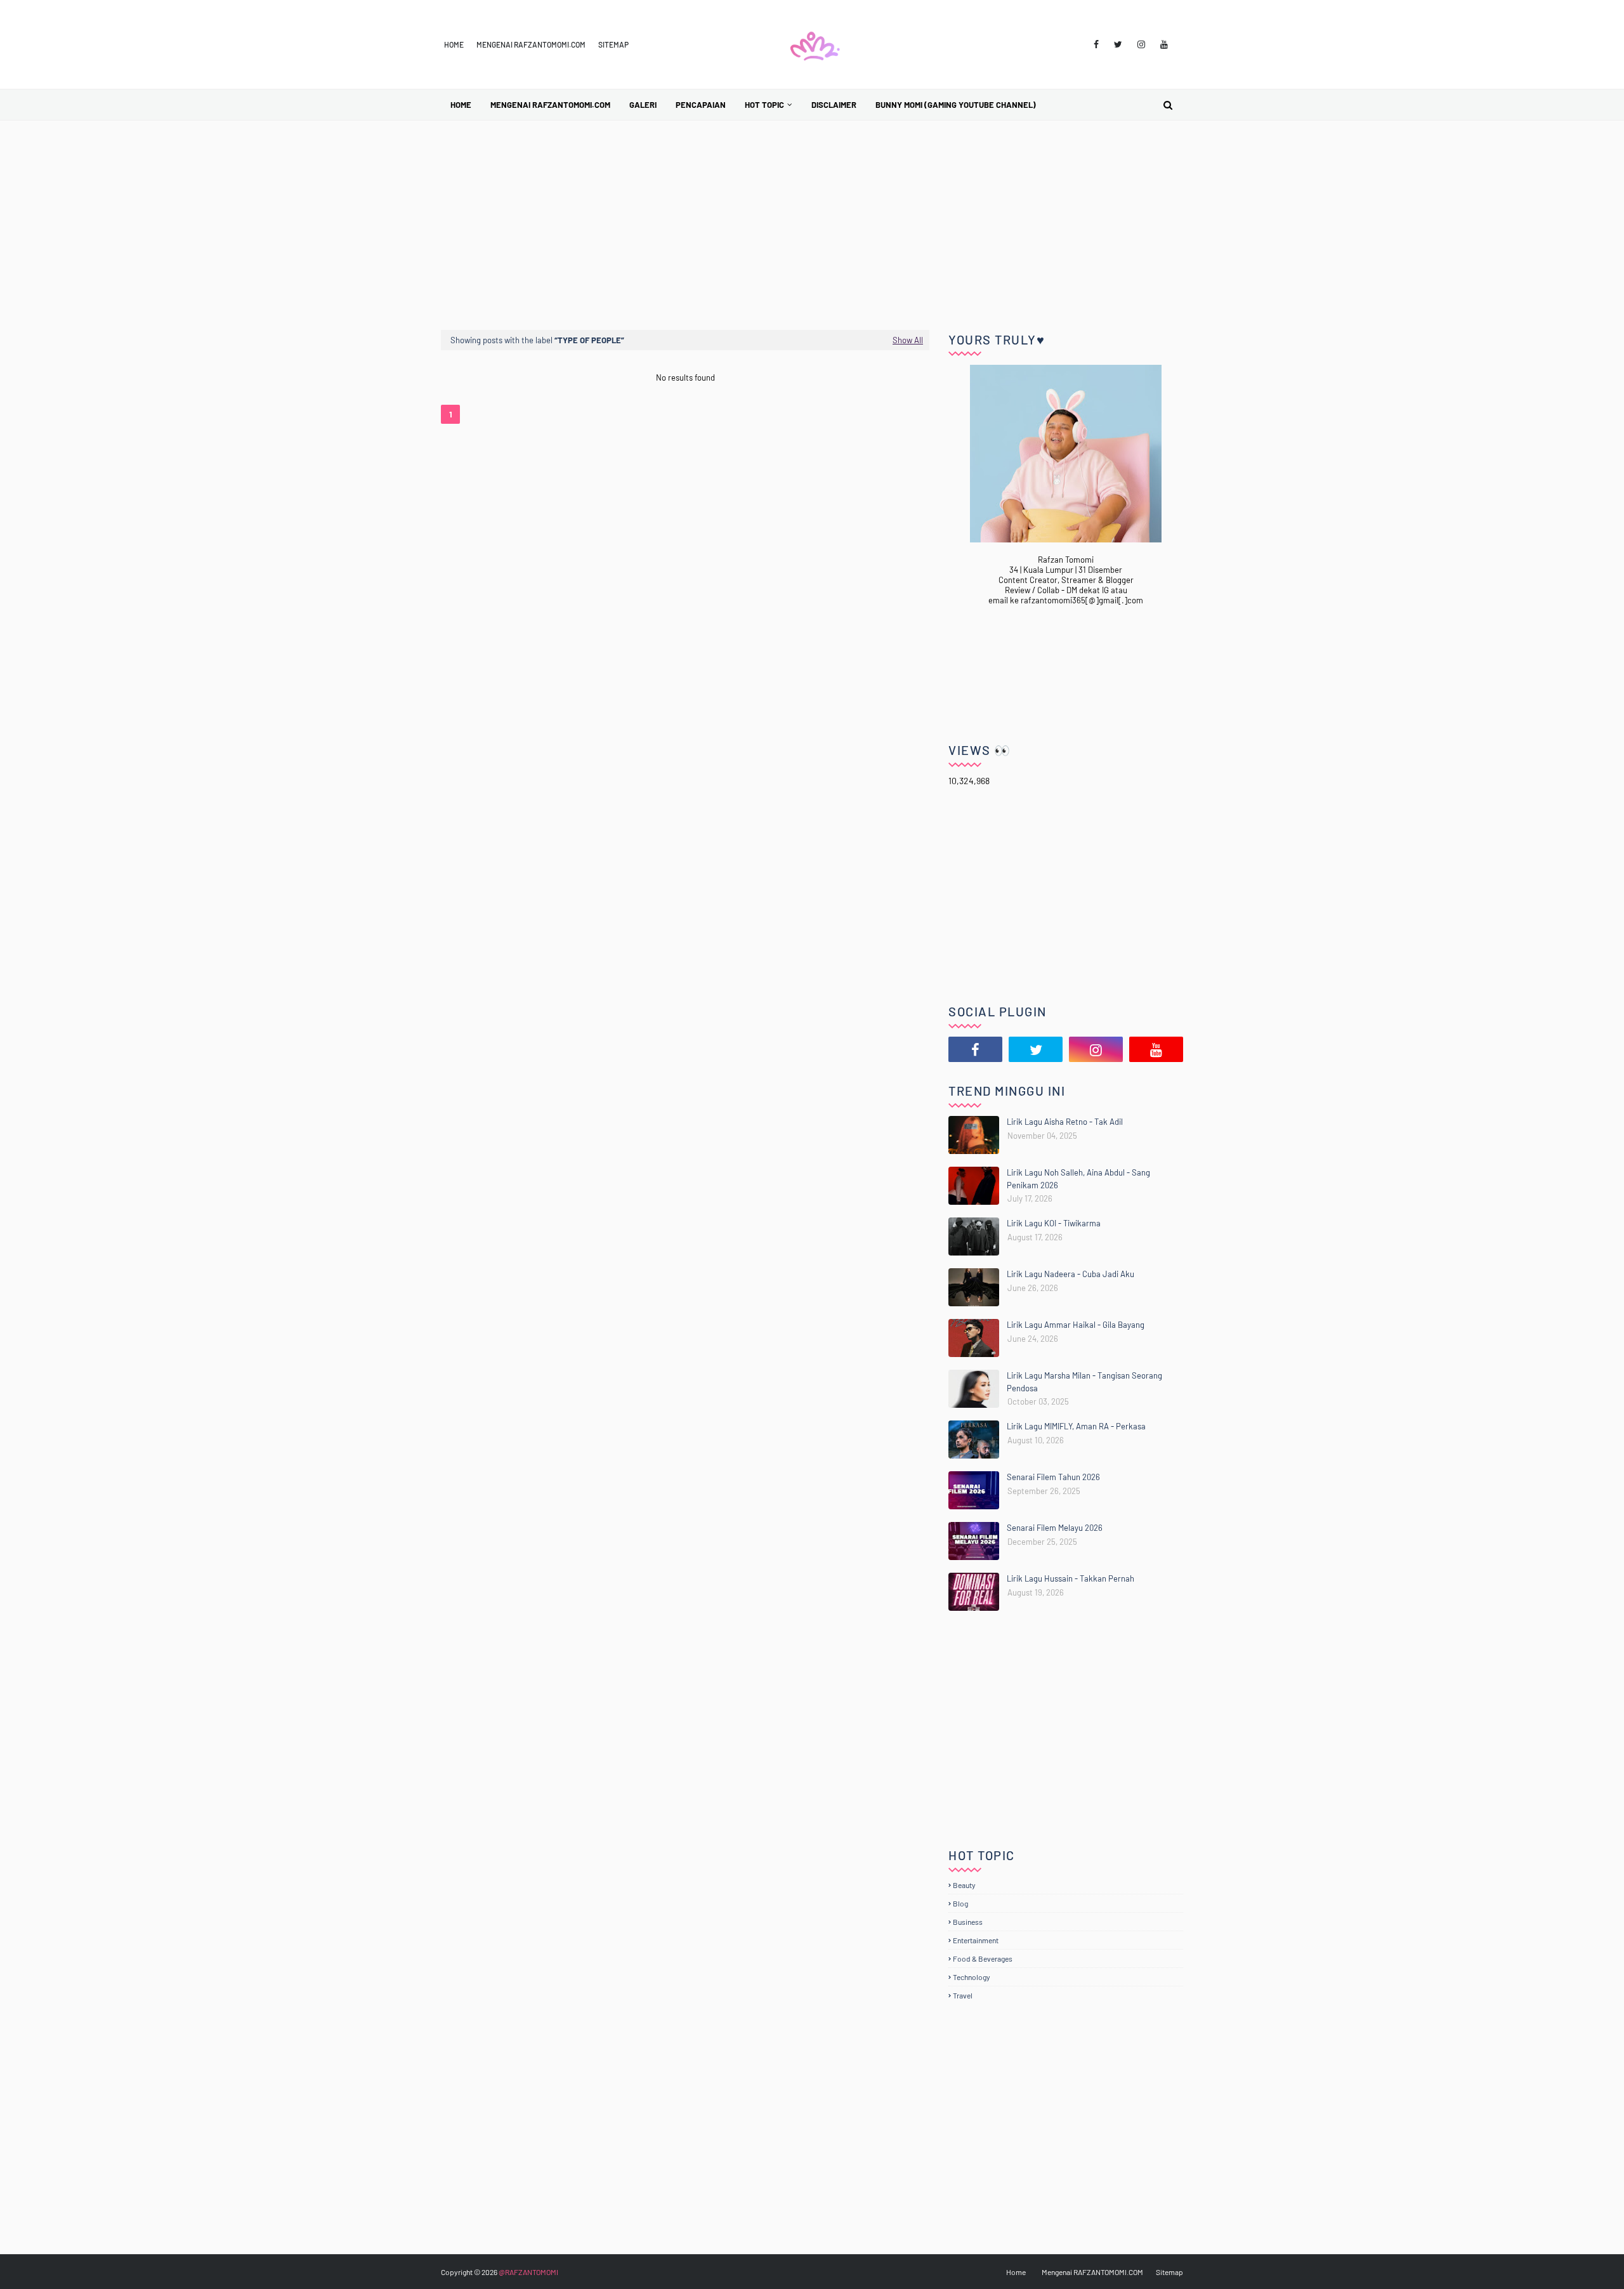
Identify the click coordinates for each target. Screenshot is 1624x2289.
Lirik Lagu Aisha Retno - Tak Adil (1065, 1122)
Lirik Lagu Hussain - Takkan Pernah (1071, 1578)
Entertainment (976, 1940)
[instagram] (1141, 44)
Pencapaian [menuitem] (701, 105)
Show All (908, 340)
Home (454, 44)
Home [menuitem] (461, 105)
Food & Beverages (983, 1958)
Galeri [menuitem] (643, 105)
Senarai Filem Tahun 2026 (1053, 1477)
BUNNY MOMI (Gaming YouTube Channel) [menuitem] (956, 105)
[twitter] (1118, 44)
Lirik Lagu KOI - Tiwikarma (1054, 1223)
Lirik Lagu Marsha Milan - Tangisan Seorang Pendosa (1084, 1382)
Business (968, 1922)
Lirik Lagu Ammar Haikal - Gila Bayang (1076, 1325)
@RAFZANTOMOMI (528, 2272)
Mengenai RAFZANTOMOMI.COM (531, 44)
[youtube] (1164, 44)
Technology (972, 1977)
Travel (963, 1995)
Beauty (964, 1885)
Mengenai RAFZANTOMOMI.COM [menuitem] (550, 105)
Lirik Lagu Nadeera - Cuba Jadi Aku (1071, 1274)
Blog (960, 1903)
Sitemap (613, 44)
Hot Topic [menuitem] (764, 105)
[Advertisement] (812, 216)
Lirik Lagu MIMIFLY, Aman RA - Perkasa (1076, 1426)
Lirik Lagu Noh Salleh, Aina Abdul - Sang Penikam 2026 (1078, 1179)
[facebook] (1096, 44)
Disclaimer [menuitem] (834, 105)
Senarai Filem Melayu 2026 (1055, 1528)
